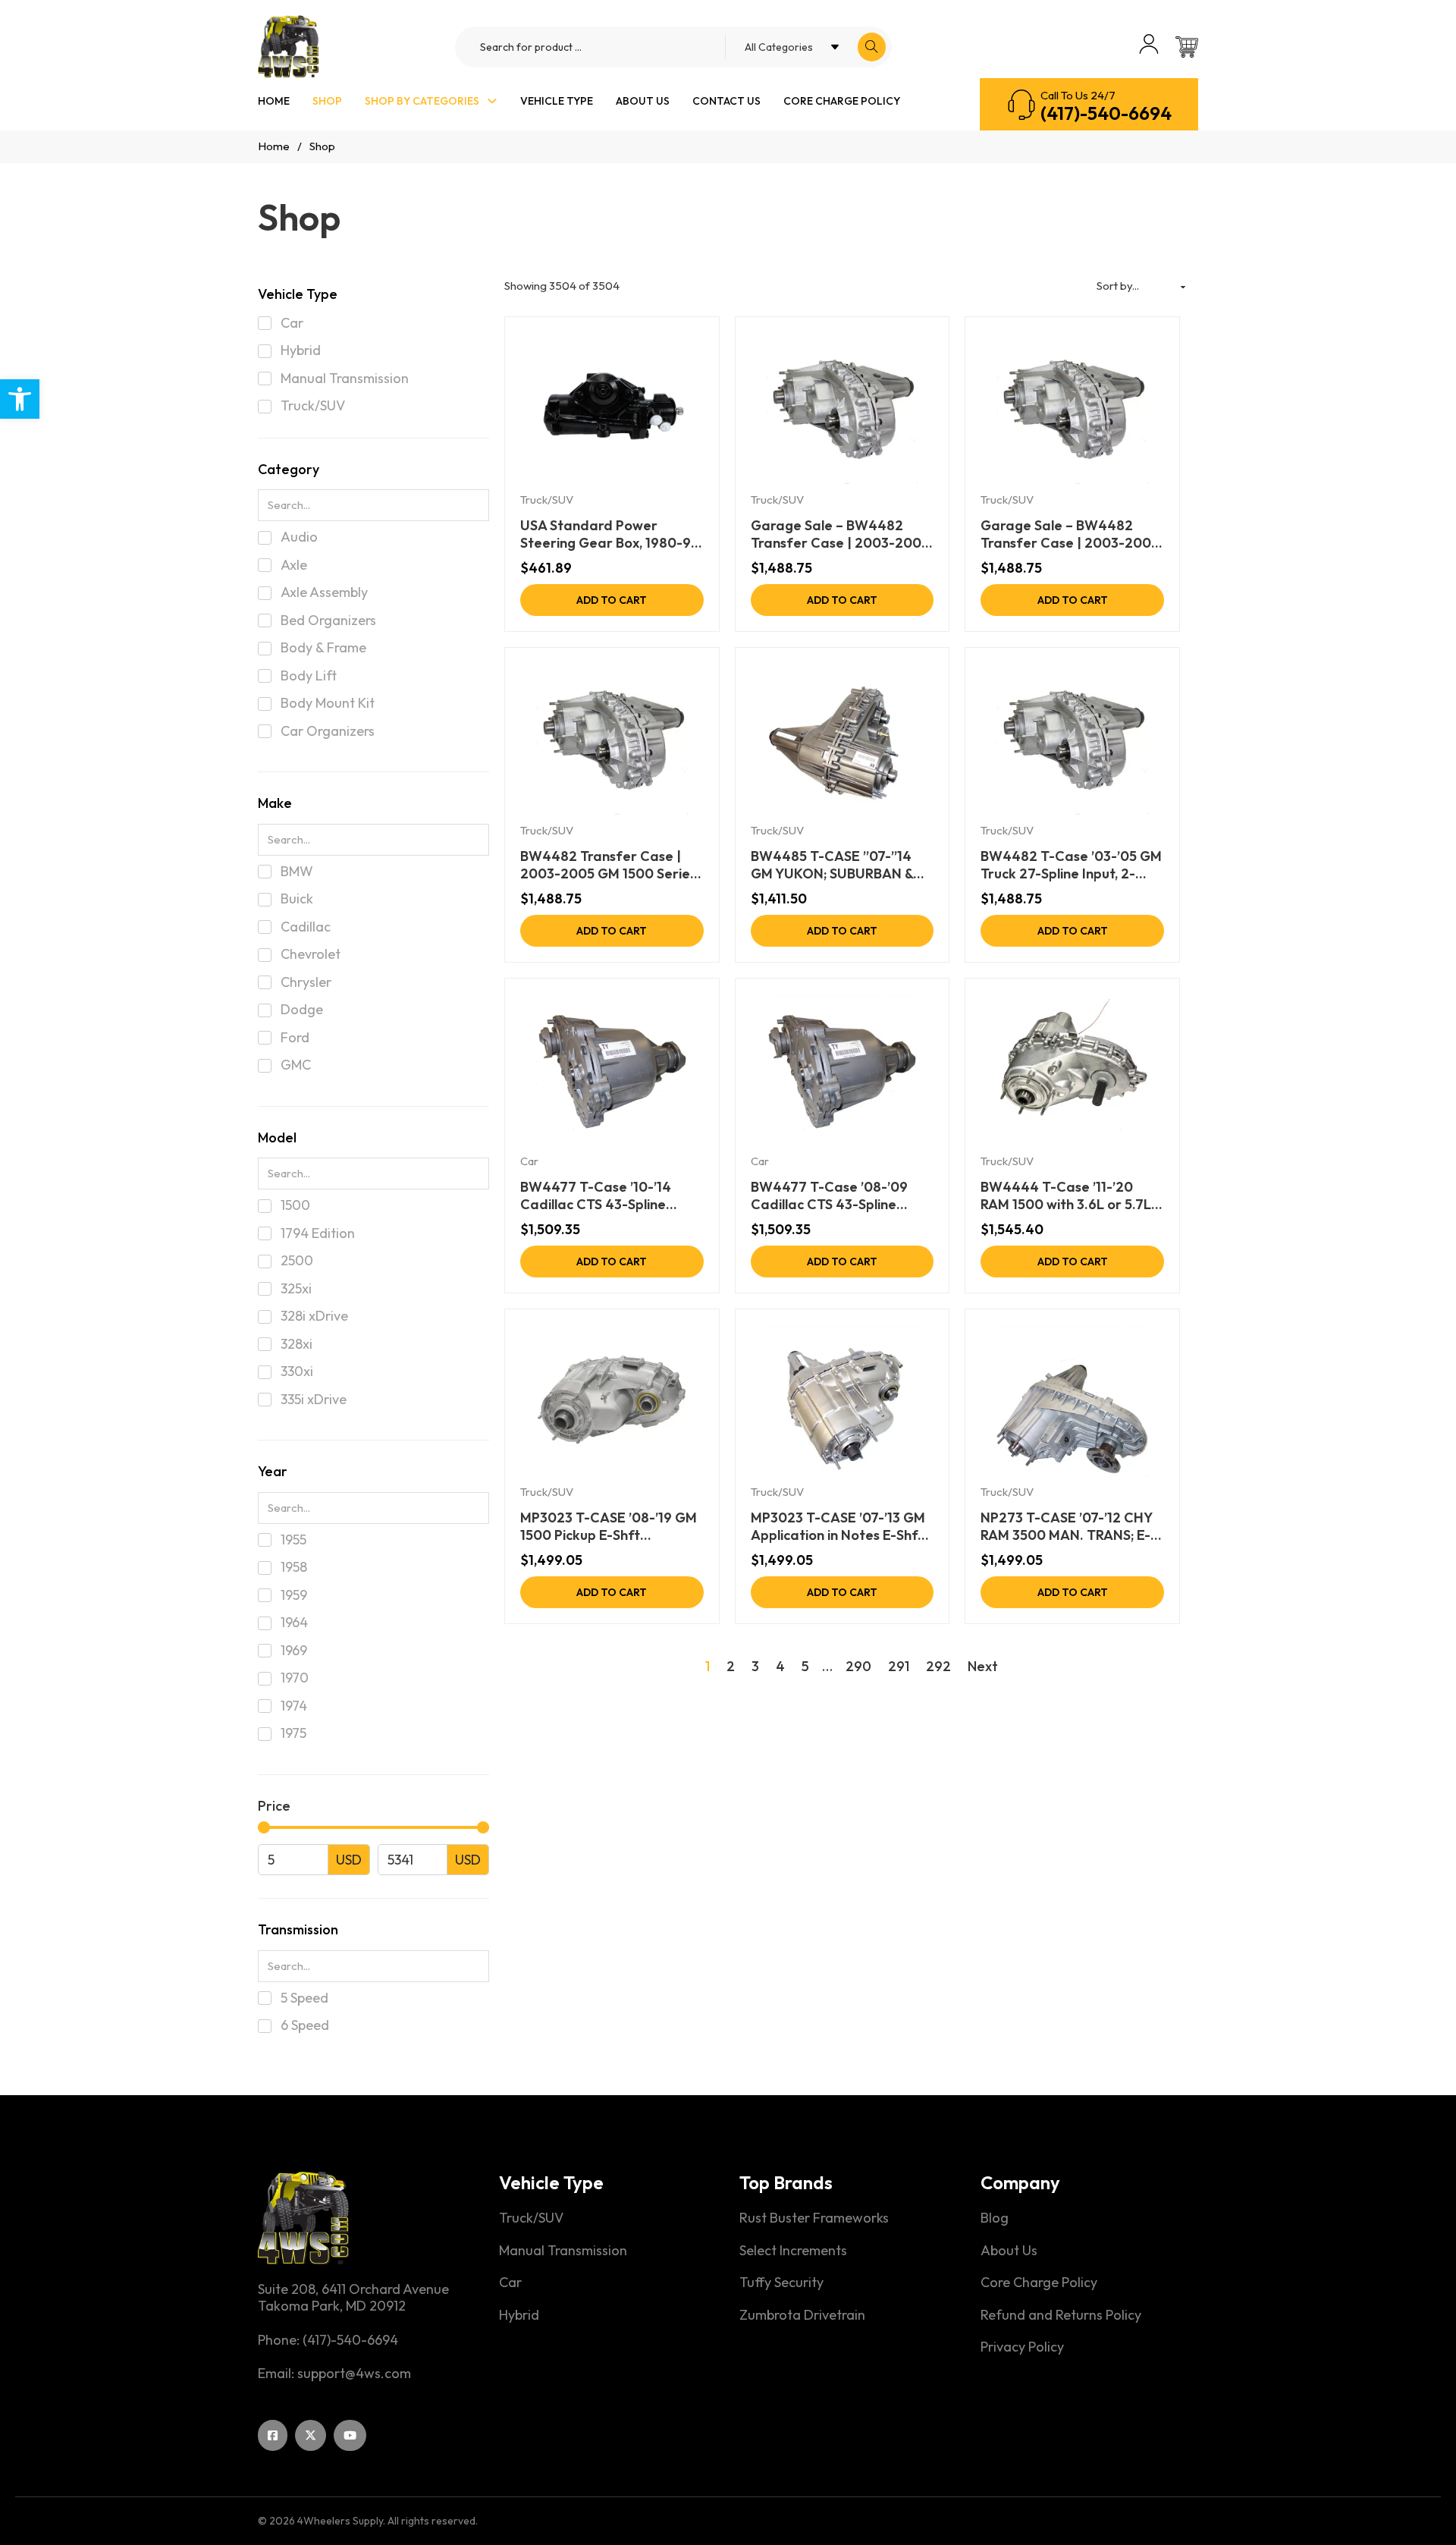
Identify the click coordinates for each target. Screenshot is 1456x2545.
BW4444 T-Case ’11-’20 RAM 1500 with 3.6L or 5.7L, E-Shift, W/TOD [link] (1067, 1196)
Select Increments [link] (793, 2251)
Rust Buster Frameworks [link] (814, 2218)
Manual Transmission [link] (563, 2251)
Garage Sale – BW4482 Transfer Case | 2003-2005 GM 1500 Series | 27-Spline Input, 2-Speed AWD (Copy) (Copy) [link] (840, 534)
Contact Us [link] (726, 101)
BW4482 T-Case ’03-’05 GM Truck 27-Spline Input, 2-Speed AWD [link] (1071, 865)
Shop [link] (327, 101)
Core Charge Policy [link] (842, 101)
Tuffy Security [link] (781, 2283)
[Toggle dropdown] (492, 101)
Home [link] (274, 101)
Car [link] (529, 1161)
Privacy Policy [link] (1022, 2347)
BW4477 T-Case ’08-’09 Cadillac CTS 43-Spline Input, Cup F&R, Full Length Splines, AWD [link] (835, 1196)
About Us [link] (643, 101)
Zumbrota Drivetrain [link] (802, 2315)
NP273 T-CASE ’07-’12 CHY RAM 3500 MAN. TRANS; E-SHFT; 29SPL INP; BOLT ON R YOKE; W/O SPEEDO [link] (1072, 1527)
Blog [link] (995, 2218)
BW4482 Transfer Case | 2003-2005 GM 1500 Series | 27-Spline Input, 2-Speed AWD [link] (608, 865)
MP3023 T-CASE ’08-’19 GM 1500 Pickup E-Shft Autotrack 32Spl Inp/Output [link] (610, 1527)
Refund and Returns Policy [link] (1061, 2315)
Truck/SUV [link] (547, 500)
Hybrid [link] (519, 2315)
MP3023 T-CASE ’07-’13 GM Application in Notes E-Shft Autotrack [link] (838, 1527)
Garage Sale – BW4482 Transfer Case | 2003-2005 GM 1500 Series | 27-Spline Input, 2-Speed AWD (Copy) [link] (1070, 534)
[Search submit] (872, 47)
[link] (20, 399)
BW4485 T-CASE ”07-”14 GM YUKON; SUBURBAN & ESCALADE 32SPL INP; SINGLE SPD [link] (832, 865)
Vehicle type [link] (557, 101)
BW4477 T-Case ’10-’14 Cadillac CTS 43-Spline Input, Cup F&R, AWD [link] (596, 1196)
